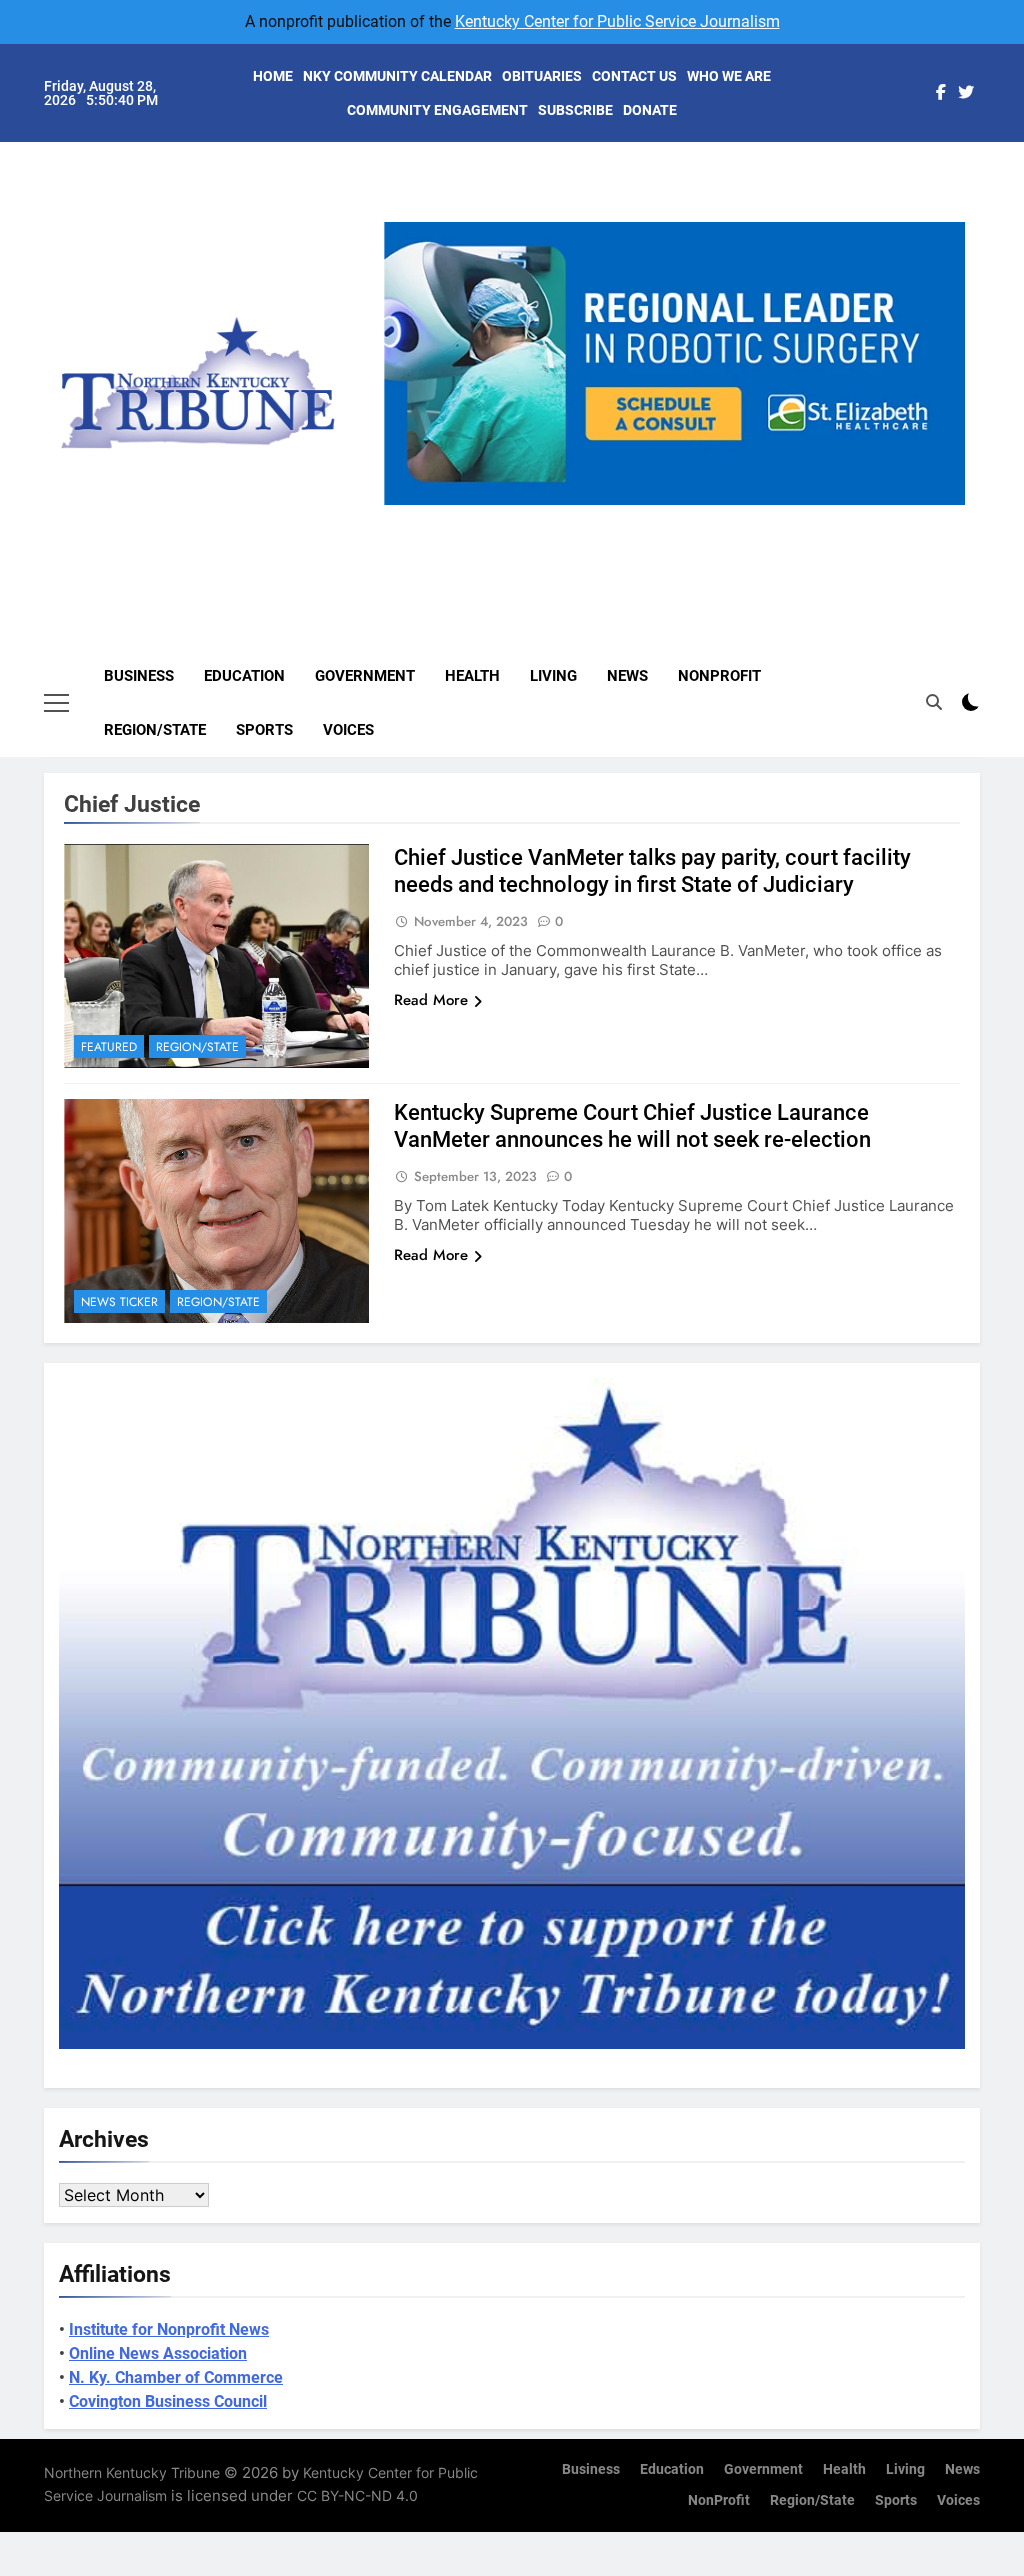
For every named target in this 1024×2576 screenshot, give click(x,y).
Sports (264, 730)
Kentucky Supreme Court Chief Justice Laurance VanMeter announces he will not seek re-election (632, 1126)
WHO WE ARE (729, 76)
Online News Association (158, 2353)
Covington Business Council (168, 2401)
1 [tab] (607, 516)
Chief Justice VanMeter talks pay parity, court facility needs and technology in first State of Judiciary (652, 871)
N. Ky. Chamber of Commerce (176, 2377)
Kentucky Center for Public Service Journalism (617, 21)
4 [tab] (718, 516)
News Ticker (119, 1302)
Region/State (155, 730)
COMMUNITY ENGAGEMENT (437, 110)
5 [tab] (755, 516)
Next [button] (942, 505)
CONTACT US (634, 76)
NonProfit (719, 676)
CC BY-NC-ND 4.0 (357, 2495)
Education (244, 676)
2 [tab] (644, 516)
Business (139, 676)
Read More (431, 1000)
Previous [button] (407, 505)
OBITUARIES (542, 76)
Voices (348, 730)
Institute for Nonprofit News (169, 2329)
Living (553, 676)
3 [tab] (681, 516)
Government (365, 676)
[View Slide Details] (692, 363)
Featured (109, 1047)
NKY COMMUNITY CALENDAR (397, 76)
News (627, 676)
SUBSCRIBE (575, 110)
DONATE (650, 110)
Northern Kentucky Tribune (132, 2472)
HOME (273, 76)
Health (472, 676)
